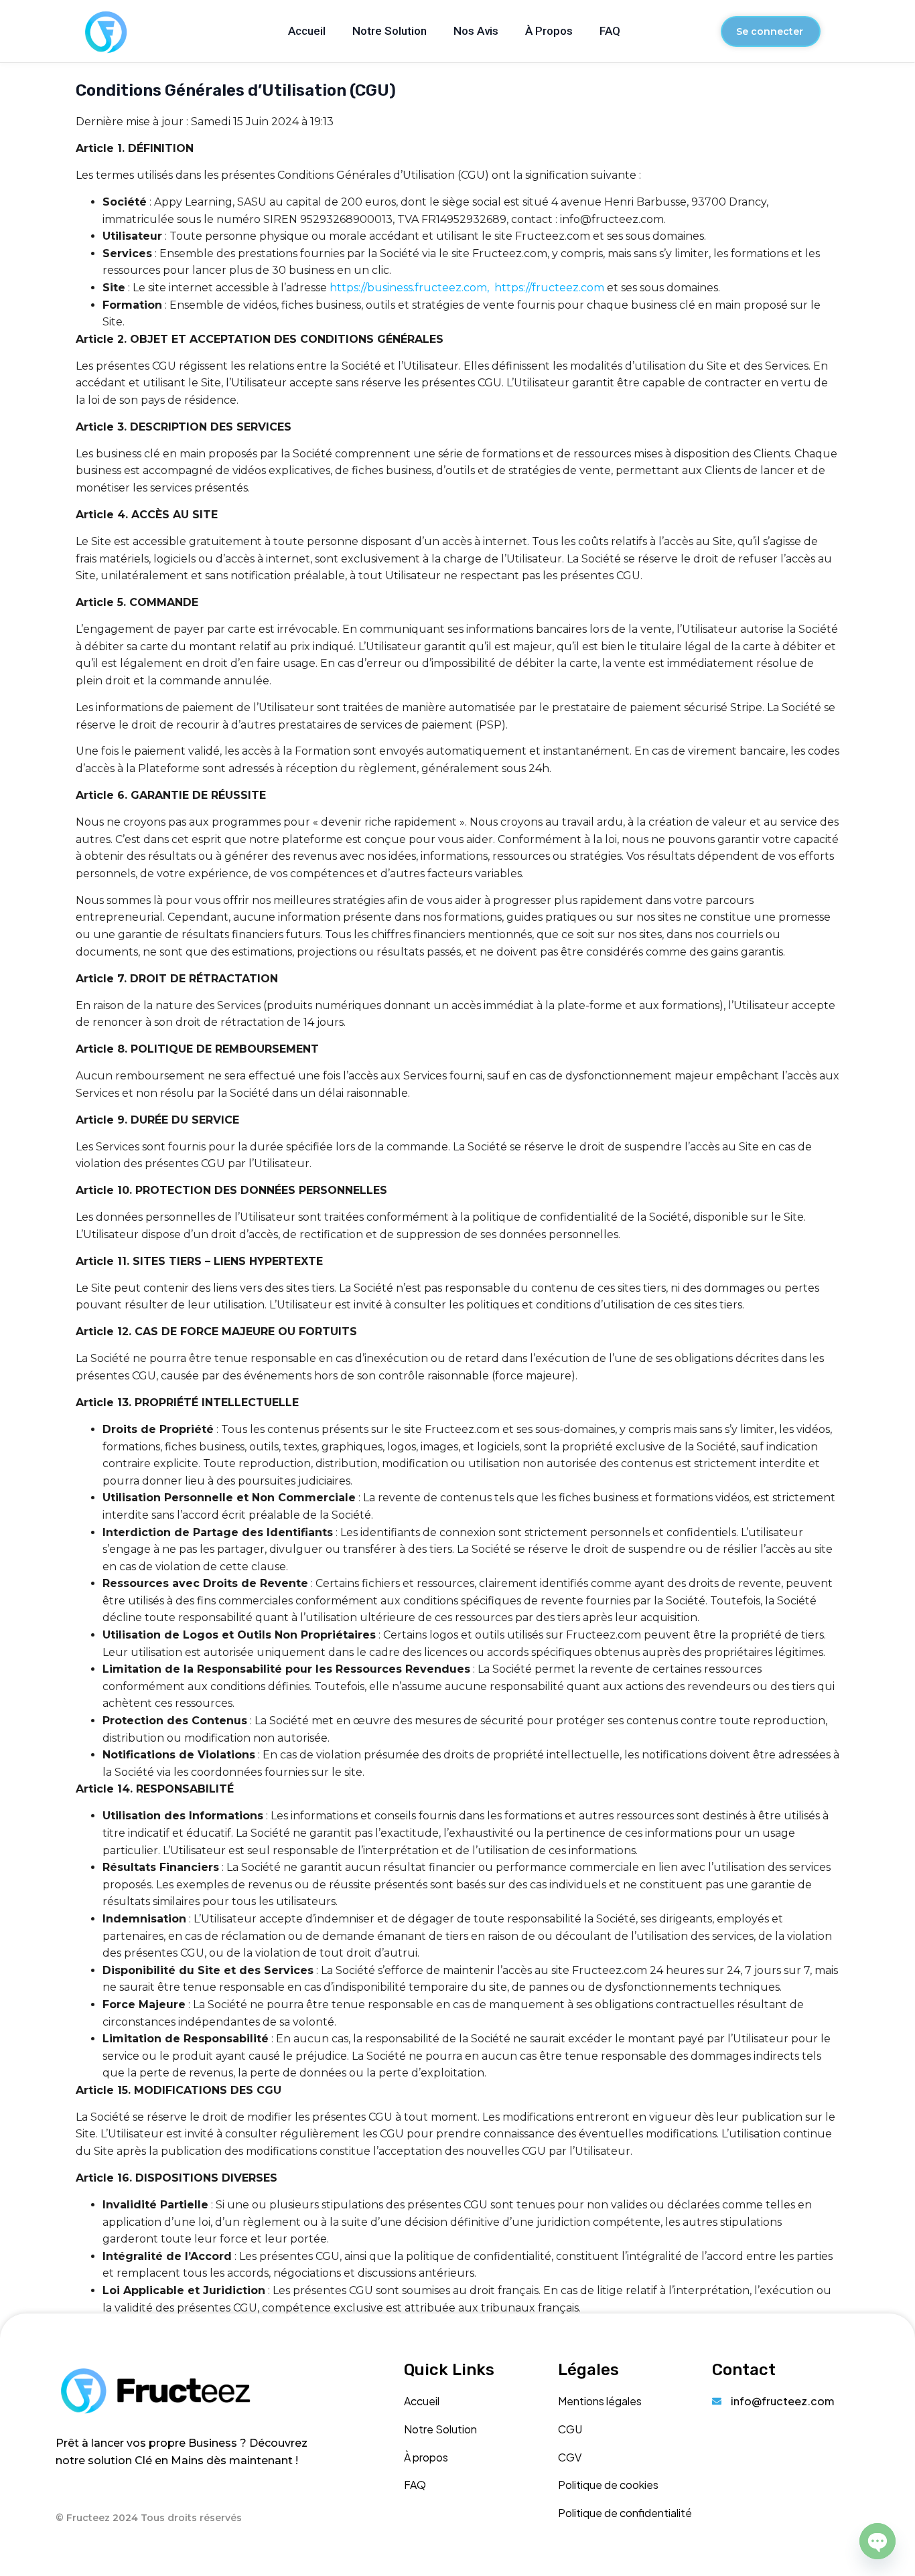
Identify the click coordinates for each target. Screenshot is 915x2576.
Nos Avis (476, 31)
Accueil (307, 31)
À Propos (549, 31)
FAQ (610, 31)
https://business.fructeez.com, (411, 288)
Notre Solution (390, 31)
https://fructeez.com (551, 288)
